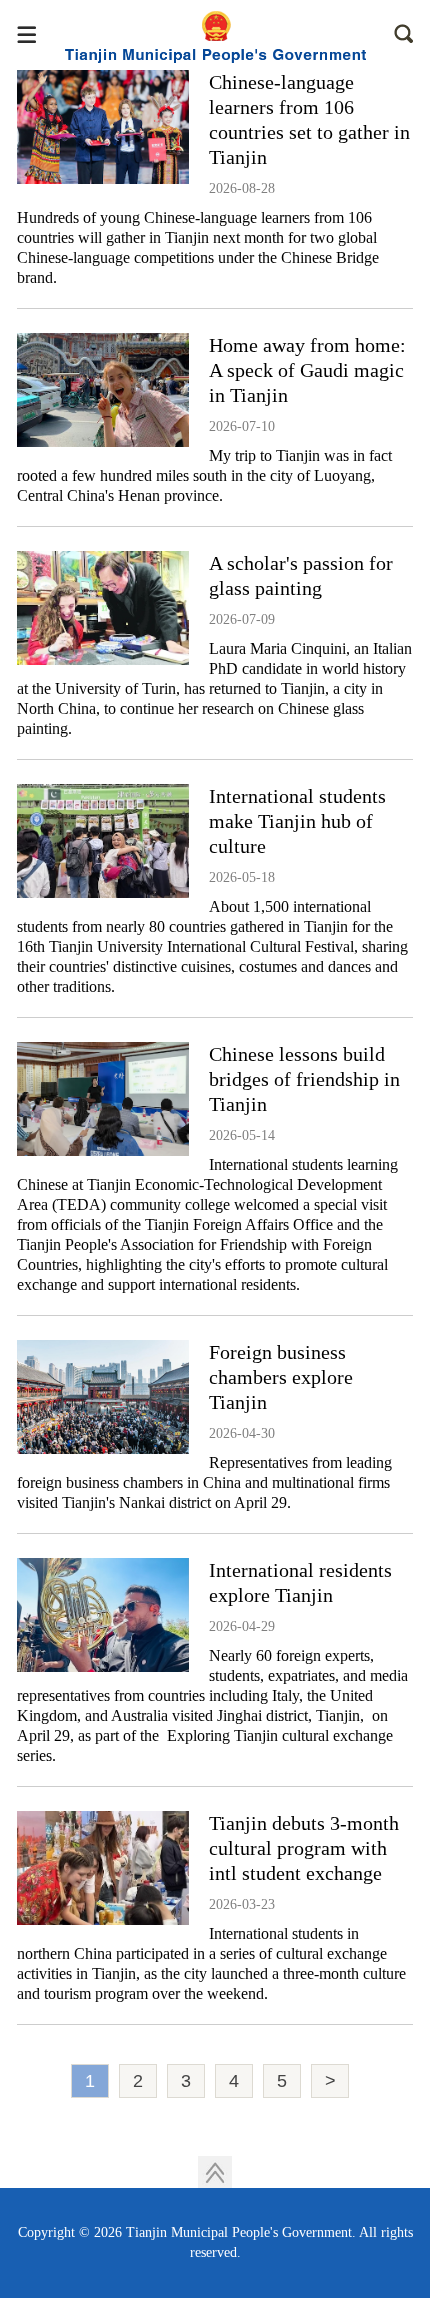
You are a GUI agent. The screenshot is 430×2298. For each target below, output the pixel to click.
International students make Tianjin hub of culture (297, 821)
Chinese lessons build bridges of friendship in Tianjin (304, 1079)
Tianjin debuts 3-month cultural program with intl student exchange (304, 1848)
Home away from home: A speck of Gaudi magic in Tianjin (307, 370)
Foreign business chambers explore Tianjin (281, 1377)
